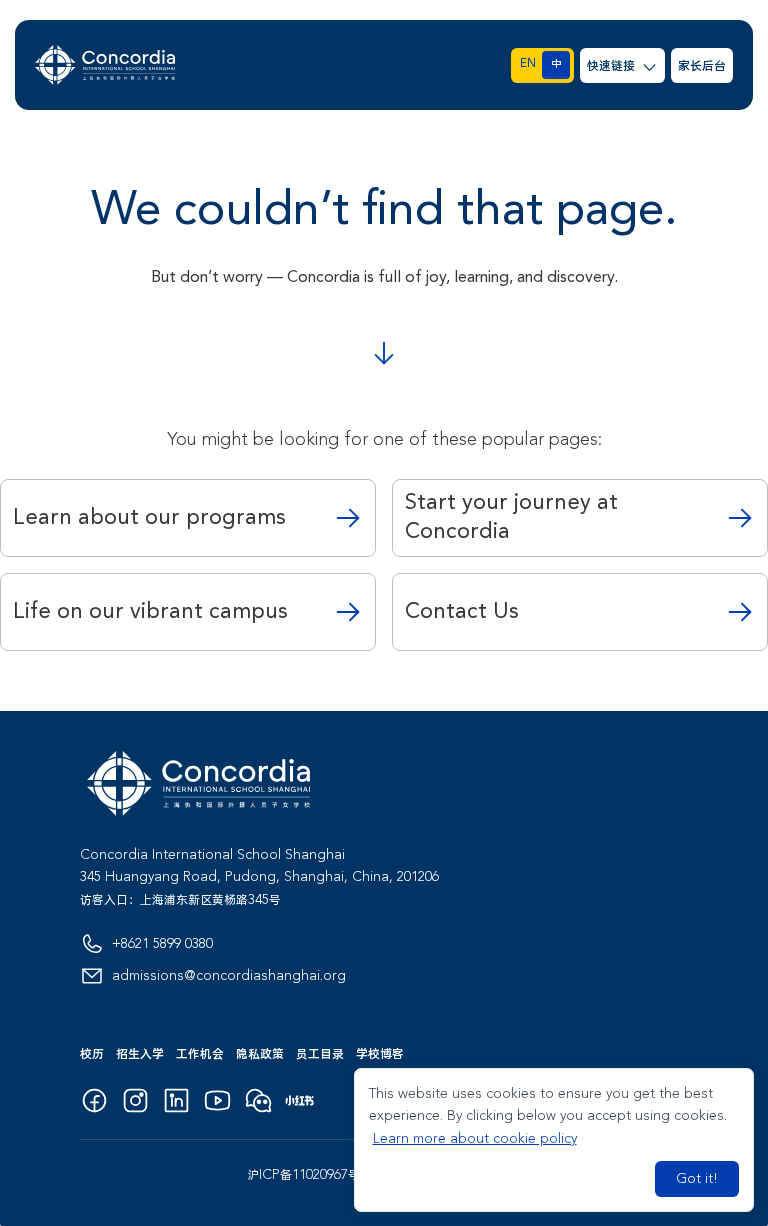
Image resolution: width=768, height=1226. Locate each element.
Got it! (697, 1179)
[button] (623, 65)
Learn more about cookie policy (475, 1139)
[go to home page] (105, 65)
